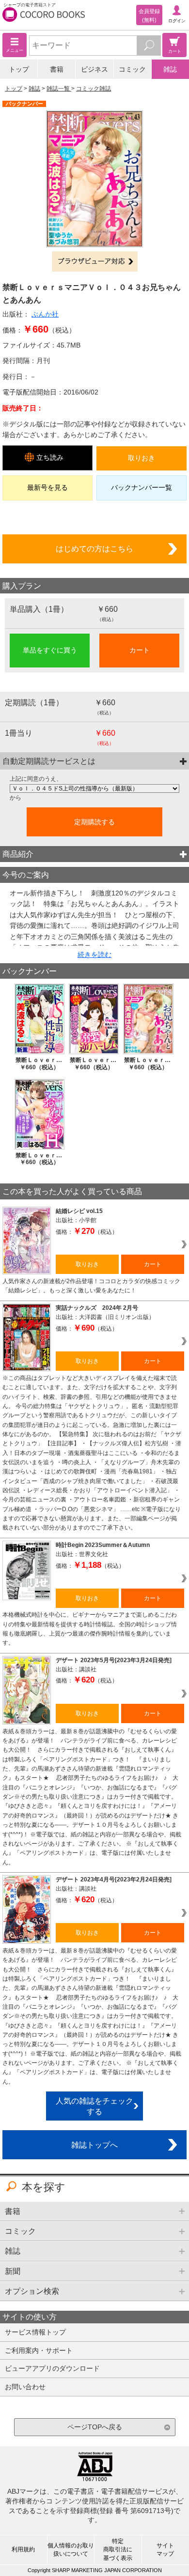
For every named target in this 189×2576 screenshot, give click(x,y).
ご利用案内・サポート (39, 2350)
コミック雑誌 (94, 89)
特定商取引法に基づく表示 (118, 2549)
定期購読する (94, 822)
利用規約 (23, 2549)
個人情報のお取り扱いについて (71, 2550)
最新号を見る (47, 487)
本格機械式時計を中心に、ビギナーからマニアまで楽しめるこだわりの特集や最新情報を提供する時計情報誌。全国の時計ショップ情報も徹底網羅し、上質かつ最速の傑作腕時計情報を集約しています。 (90, 1629)
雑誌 (170, 69)
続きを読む (94, 955)
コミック (132, 69)
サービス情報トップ (35, 2332)
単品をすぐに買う (50, 650)
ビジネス (94, 69)
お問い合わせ (25, 2387)
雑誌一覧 (59, 89)
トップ (19, 69)
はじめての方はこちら (94, 548)
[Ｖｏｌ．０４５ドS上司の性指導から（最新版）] (94, 788)
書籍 (57, 69)
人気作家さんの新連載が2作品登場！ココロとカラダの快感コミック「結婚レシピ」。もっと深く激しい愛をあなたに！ (91, 1286)
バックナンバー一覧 (142, 487)
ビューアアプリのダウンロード (52, 2368)
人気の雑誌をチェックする (94, 2106)
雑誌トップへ (94, 2145)
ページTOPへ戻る (95, 2427)
